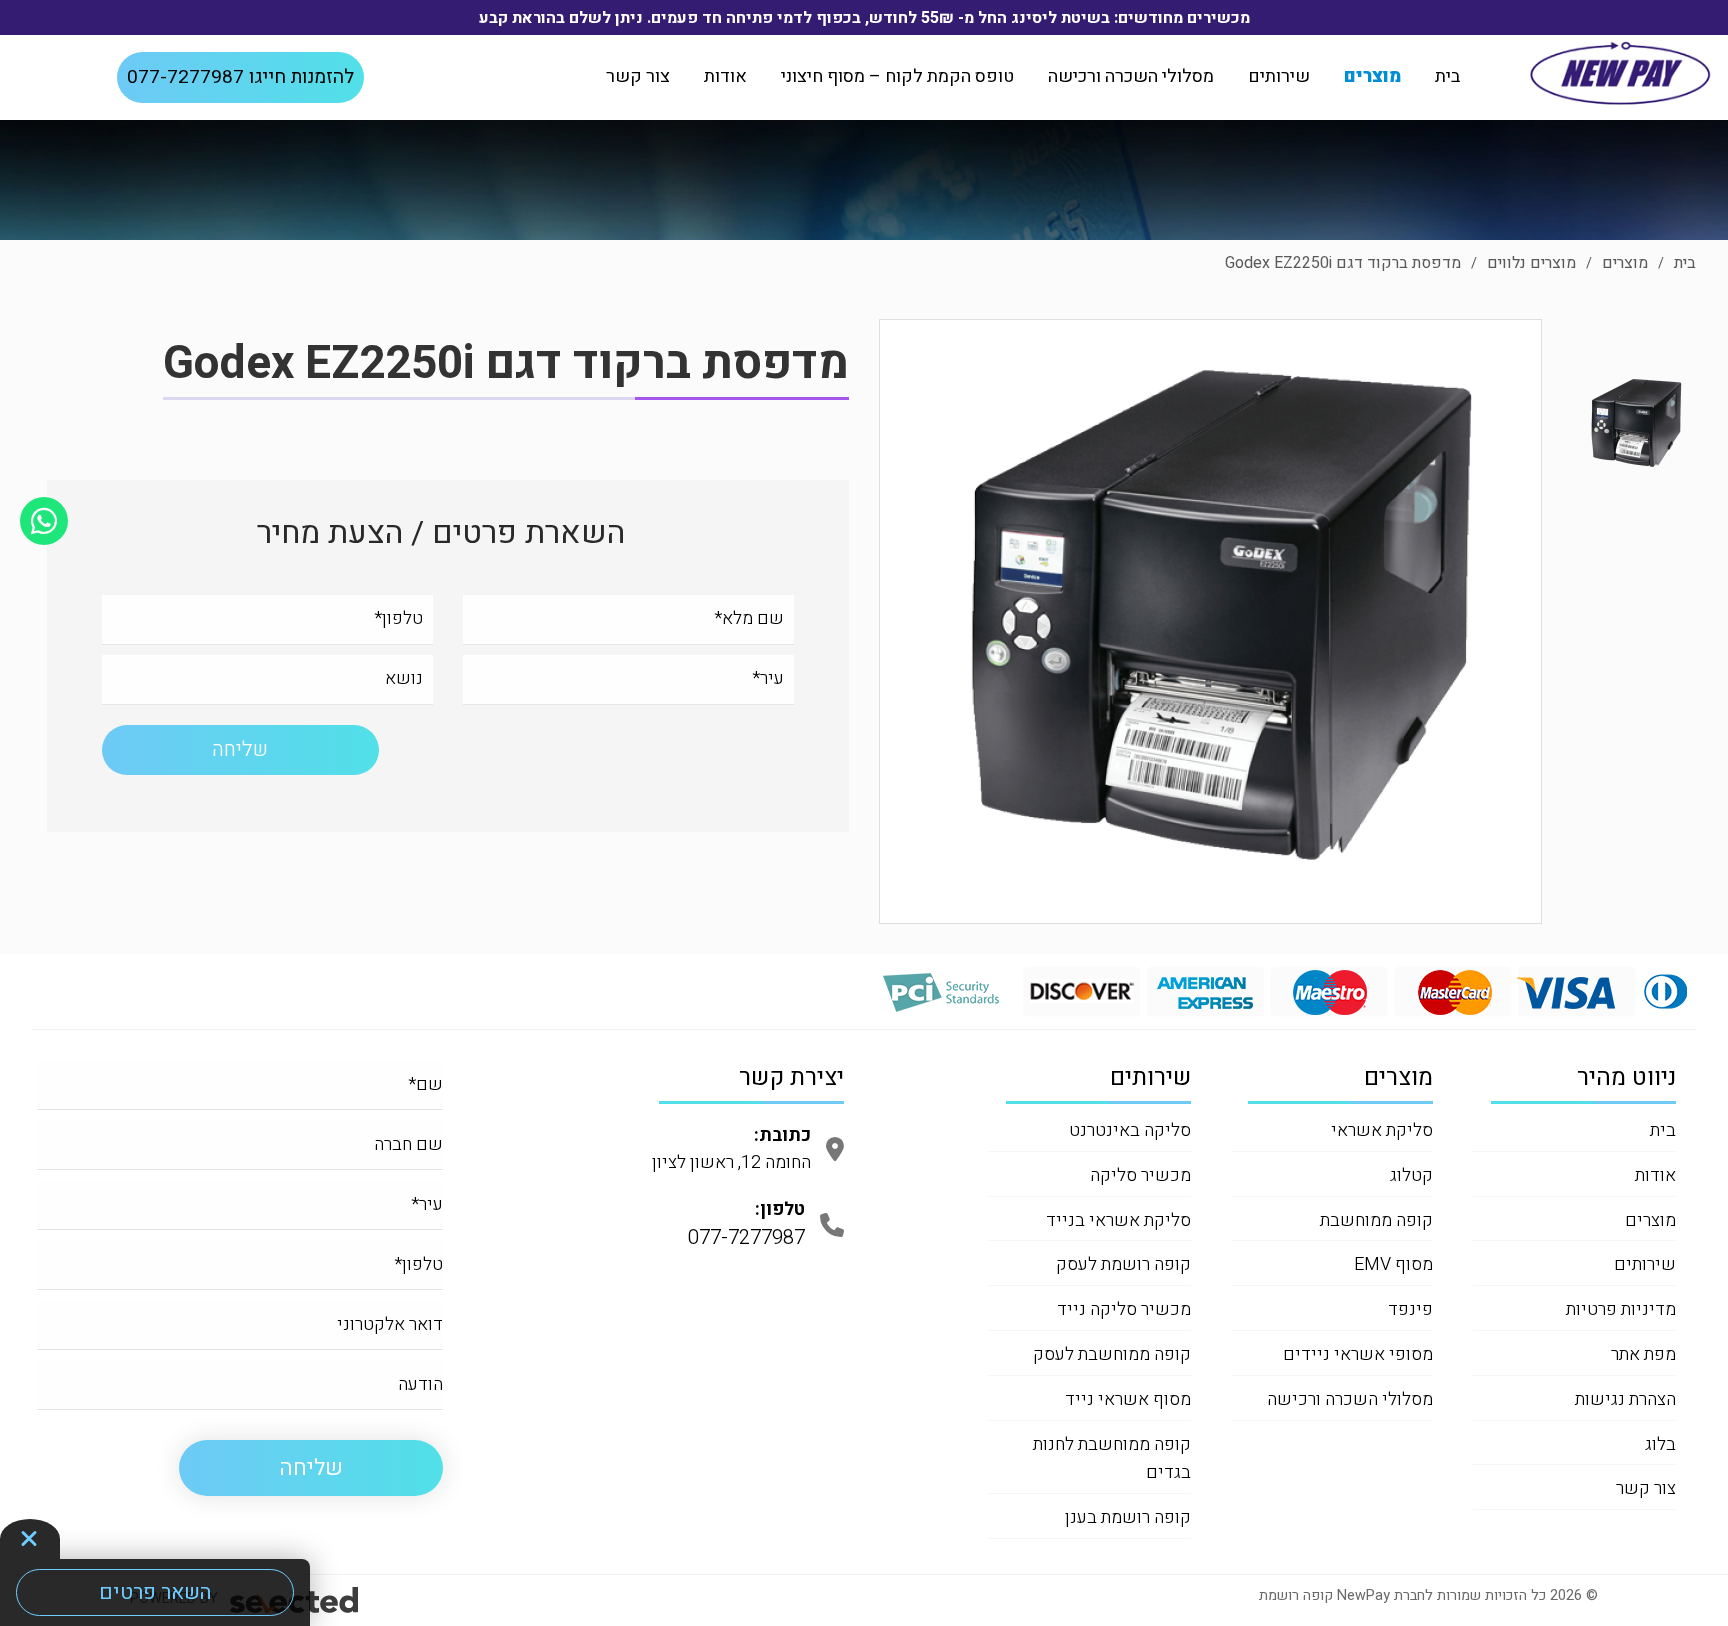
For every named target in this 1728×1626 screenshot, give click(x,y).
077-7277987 (240, 77)
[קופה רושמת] (1620, 73)
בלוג (1660, 1444)
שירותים (1279, 76)
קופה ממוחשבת (1376, 1220)
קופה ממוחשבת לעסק (1112, 1354)
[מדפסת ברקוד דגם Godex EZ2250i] (1210, 618)
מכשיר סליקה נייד (1124, 1309)
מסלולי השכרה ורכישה (1131, 76)
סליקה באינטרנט (1130, 1130)
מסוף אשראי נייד (1128, 1399)
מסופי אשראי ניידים (1358, 1354)
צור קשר (638, 76)
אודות (725, 76)
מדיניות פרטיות (1621, 1309)
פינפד (1410, 1309)
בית (1447, 76)
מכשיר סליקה (1140, 1175)
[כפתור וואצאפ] (44, 521)
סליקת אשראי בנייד (1118, 1220)
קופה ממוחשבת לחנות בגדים (1112, 1459)
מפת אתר (1643, 1354)
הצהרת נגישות (1625, 1399)
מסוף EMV (1393, 1264)
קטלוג (1411, 1175)
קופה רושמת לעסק (1123, 1264)
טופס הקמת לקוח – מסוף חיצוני (897, 76)
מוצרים (1372, 76)
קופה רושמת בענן (1128, 1517)
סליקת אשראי (1382, 1130)
